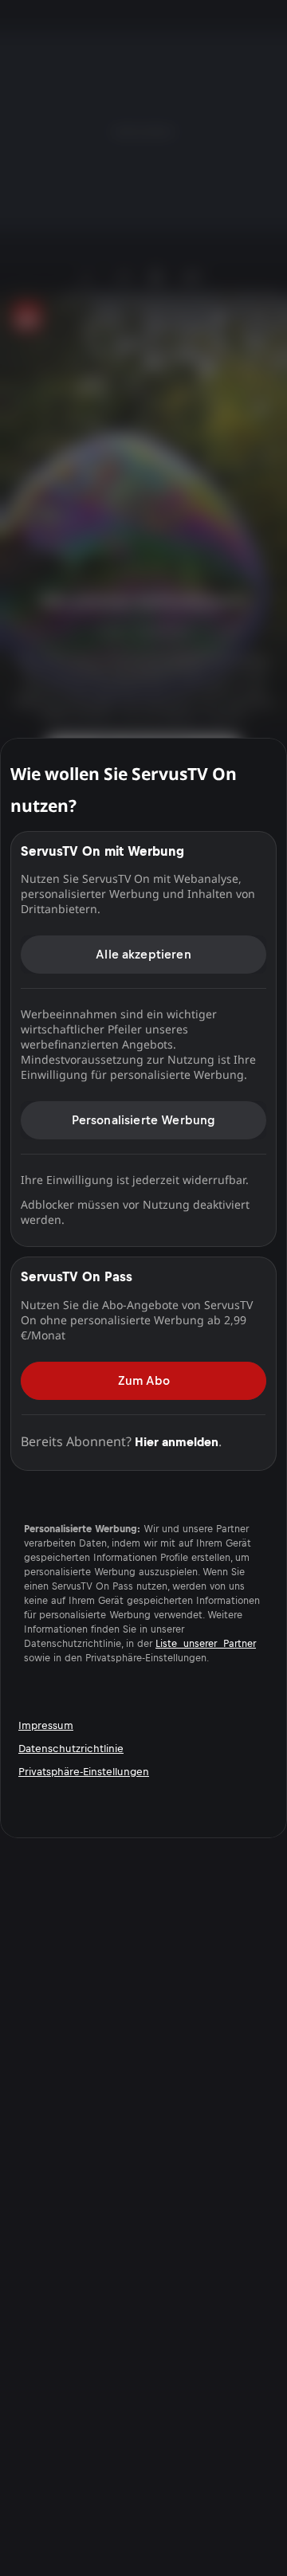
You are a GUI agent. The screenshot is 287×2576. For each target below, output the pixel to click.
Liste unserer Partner (206, 1644)
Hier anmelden (177, 1442)
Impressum (46, 1725)
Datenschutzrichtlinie (71, 1749)
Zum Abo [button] (144, 1380)
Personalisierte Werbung (144, 1120)
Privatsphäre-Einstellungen (84, 1772)
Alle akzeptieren (143, 954)
